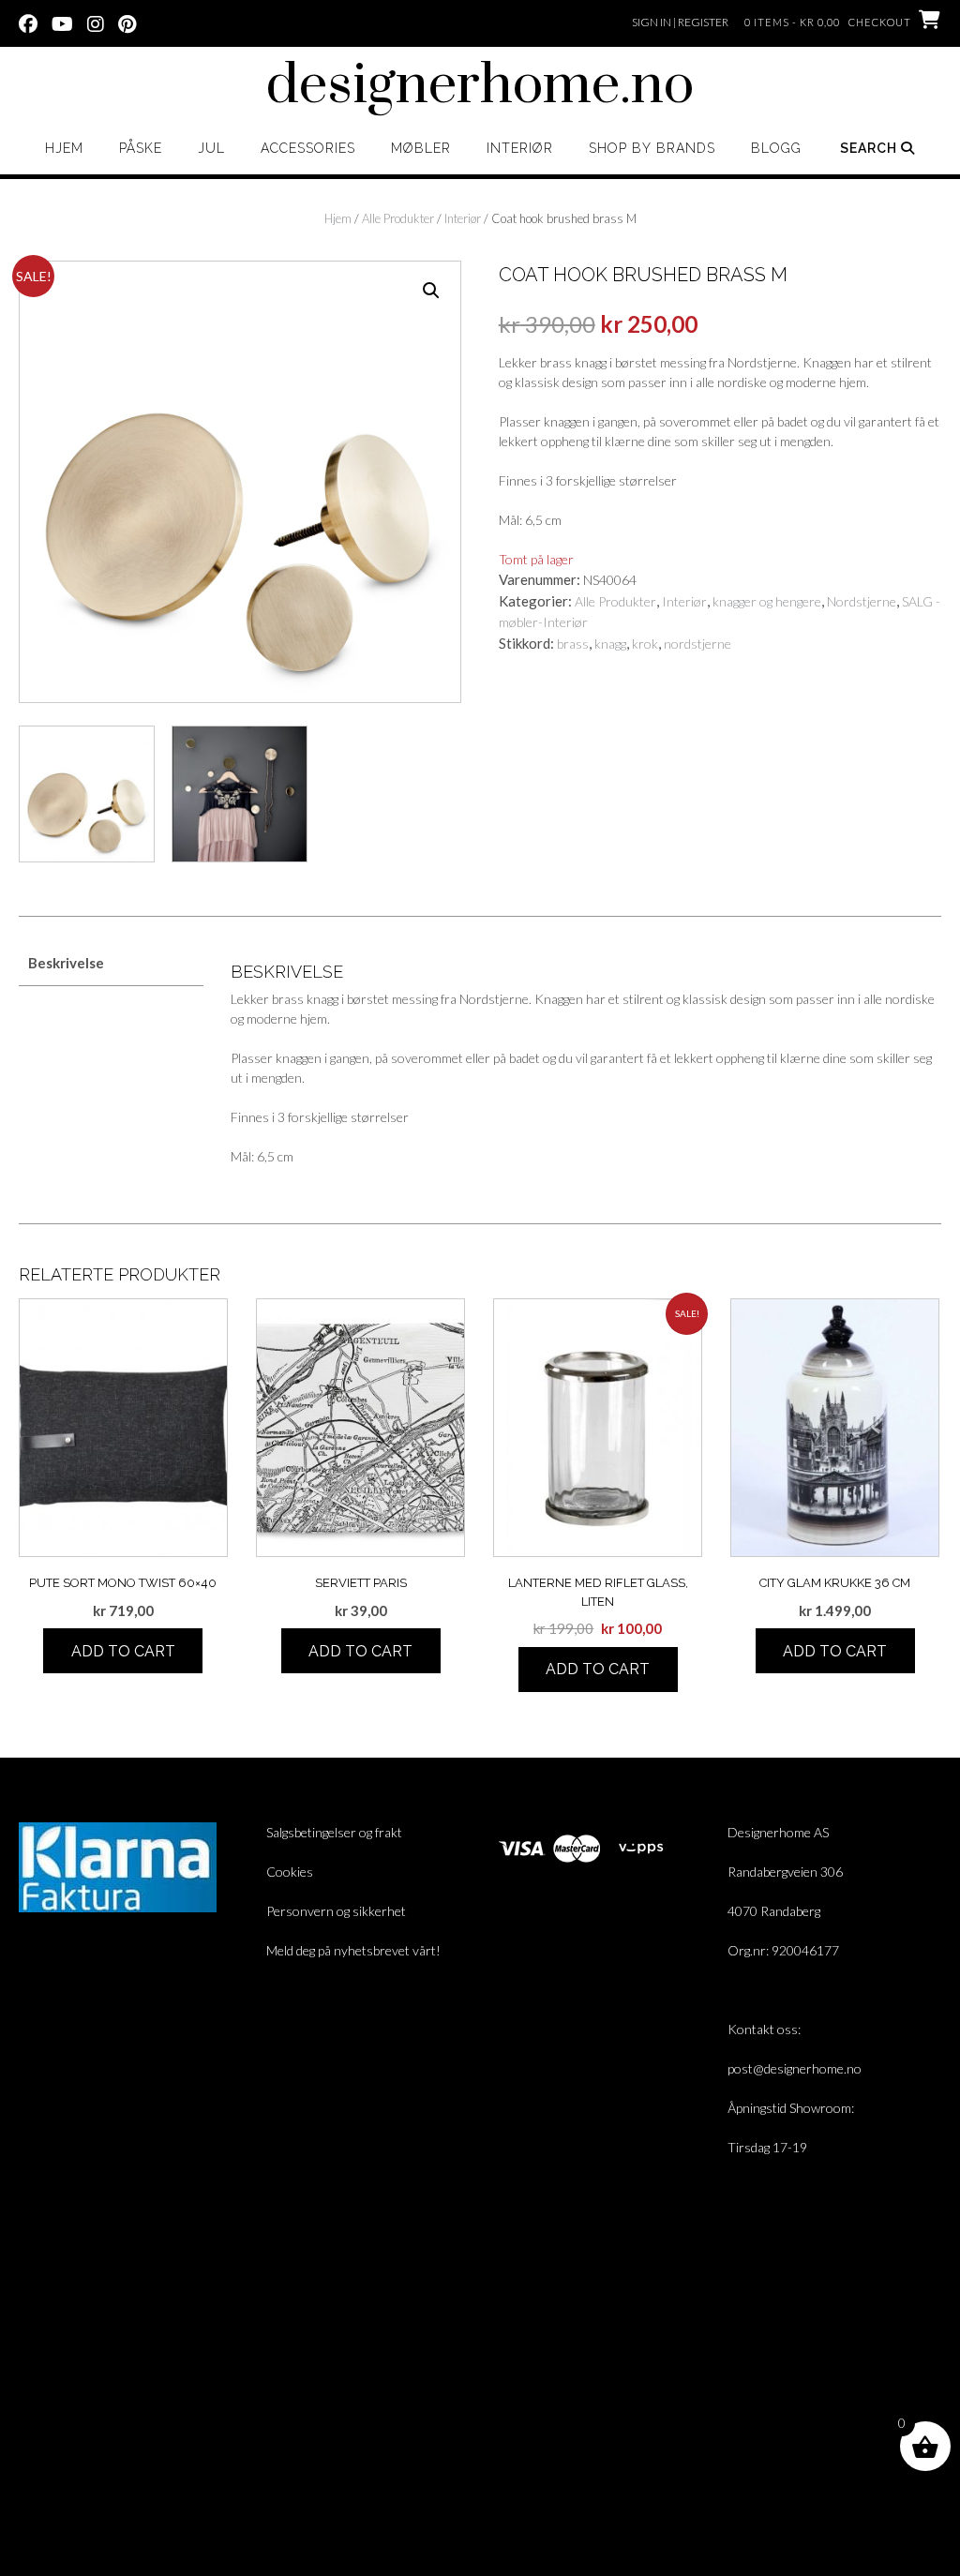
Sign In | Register (680, 22)
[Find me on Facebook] (28, 22)
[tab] (111, 963)
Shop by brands (652, 148)
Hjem (64, 148)
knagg (610, 644)
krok (645, 644)
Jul (211, 148)
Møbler (421, 148)
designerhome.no (480, 86)
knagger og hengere (767, 601)
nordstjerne (697, 644)
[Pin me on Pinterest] (127, 22)
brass (573, 644)
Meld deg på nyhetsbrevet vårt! (353, 1950)
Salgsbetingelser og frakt (334, 1832)
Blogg (776, 148)
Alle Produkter (398, 218)
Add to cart (123, 1651)
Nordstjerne (862, 601)
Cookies (290, 1872)
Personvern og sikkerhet (336, 1911)
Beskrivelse (66, 963)
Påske (141, 148)
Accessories (308, 148)
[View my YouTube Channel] (62, 22)
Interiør (520, 148)
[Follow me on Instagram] (96, 22)
